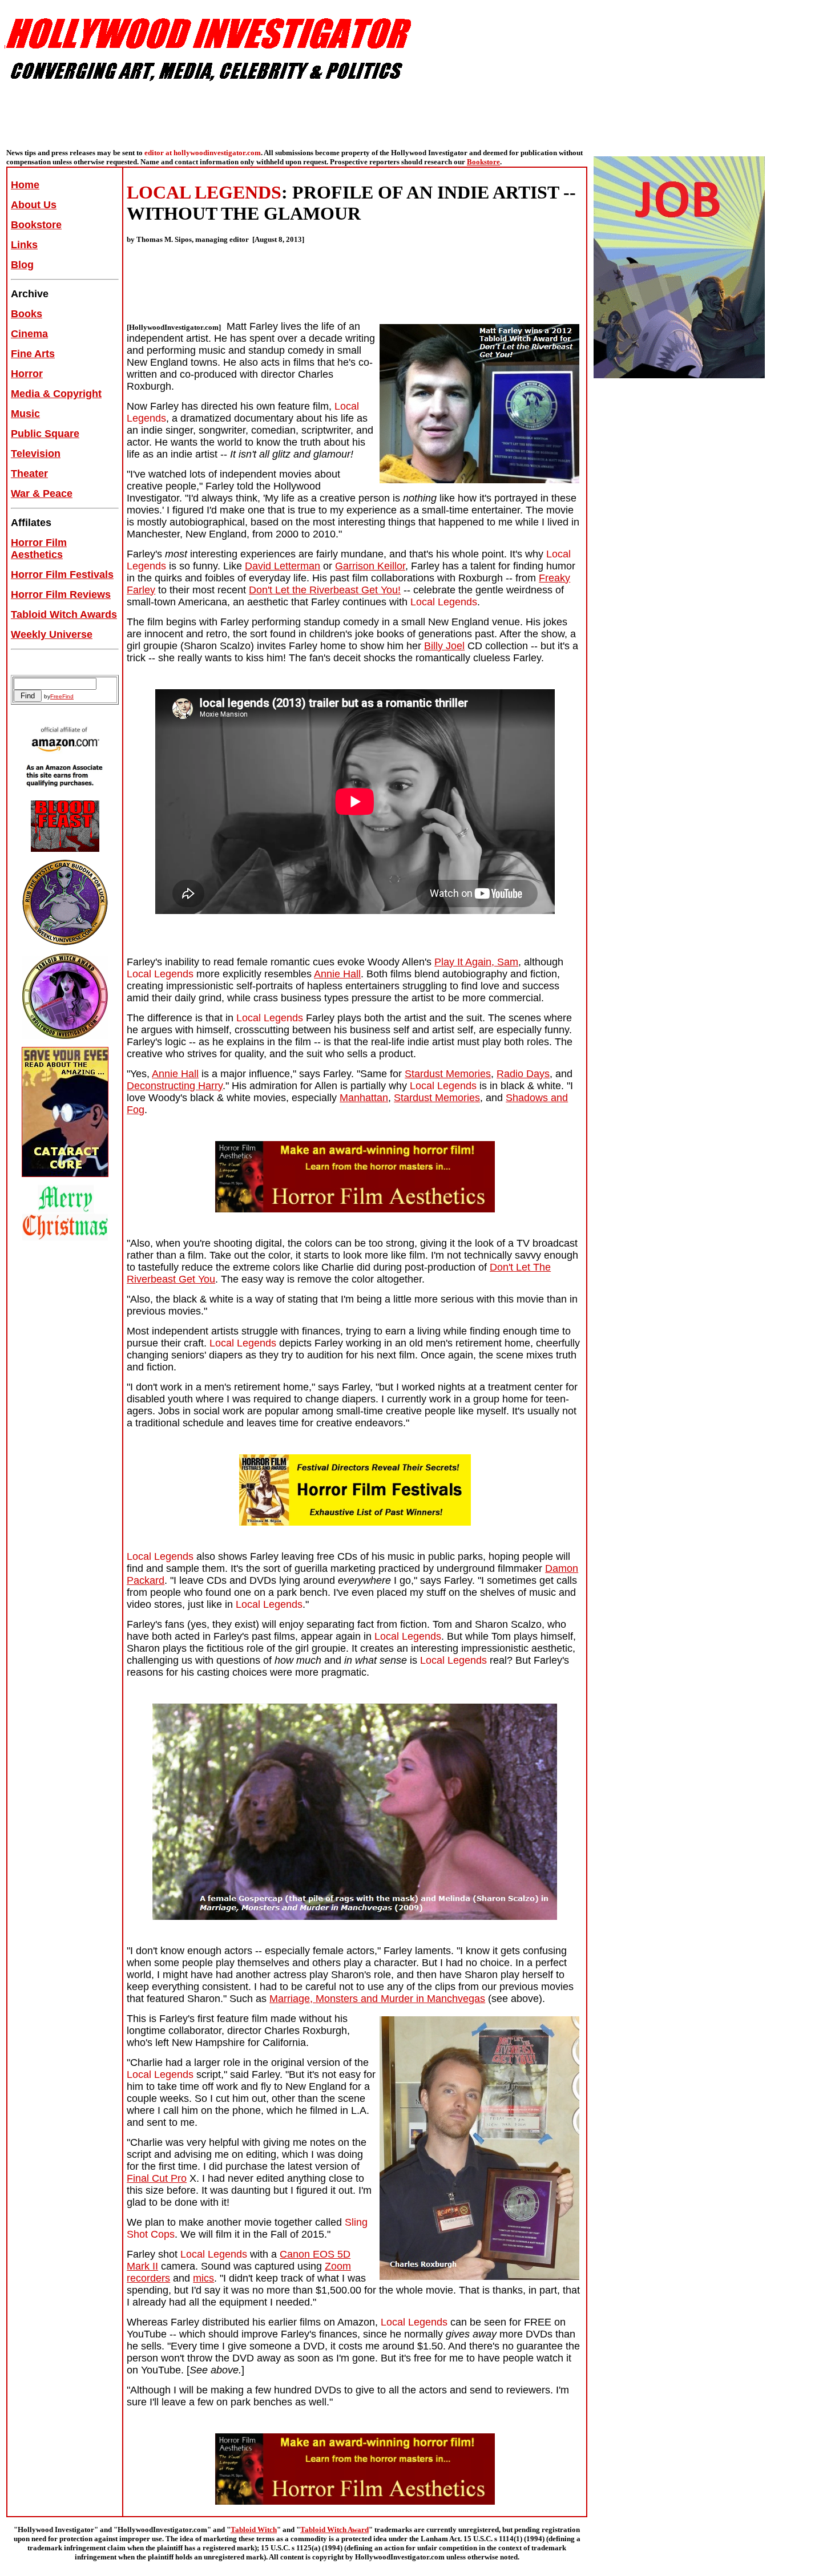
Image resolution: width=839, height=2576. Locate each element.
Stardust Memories (448, 1074)
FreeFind (62, 696)
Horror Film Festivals (62, 575)
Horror (27, 374)
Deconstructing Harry (175, 1086)
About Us (34, 205)
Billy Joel (444, 646)
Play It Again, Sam (476, 962)
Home (25, 185)
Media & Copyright (56, 394)
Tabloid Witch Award (334, 2530)
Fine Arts (33, 354)
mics (203, 2278)
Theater (29, 474)
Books (27, 314)
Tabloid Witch (254, 2530)
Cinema (29, 334)
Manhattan (364, 1098)
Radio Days (523, 1074)
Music (25, 414)
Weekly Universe (52, 634)
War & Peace (42, 494)
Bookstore (483, 162)
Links (24, 245)
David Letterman (283, 566)
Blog (22, 265)
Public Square (45, 434)
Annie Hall (337, 974)
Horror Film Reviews (61, 595)
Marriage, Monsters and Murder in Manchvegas (377, 1999)
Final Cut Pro (157, 2178)
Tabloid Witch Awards (64, 614)
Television (36, 454)
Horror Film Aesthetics (39, 549)
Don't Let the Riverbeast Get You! (325, 590)
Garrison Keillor (370, 566)
